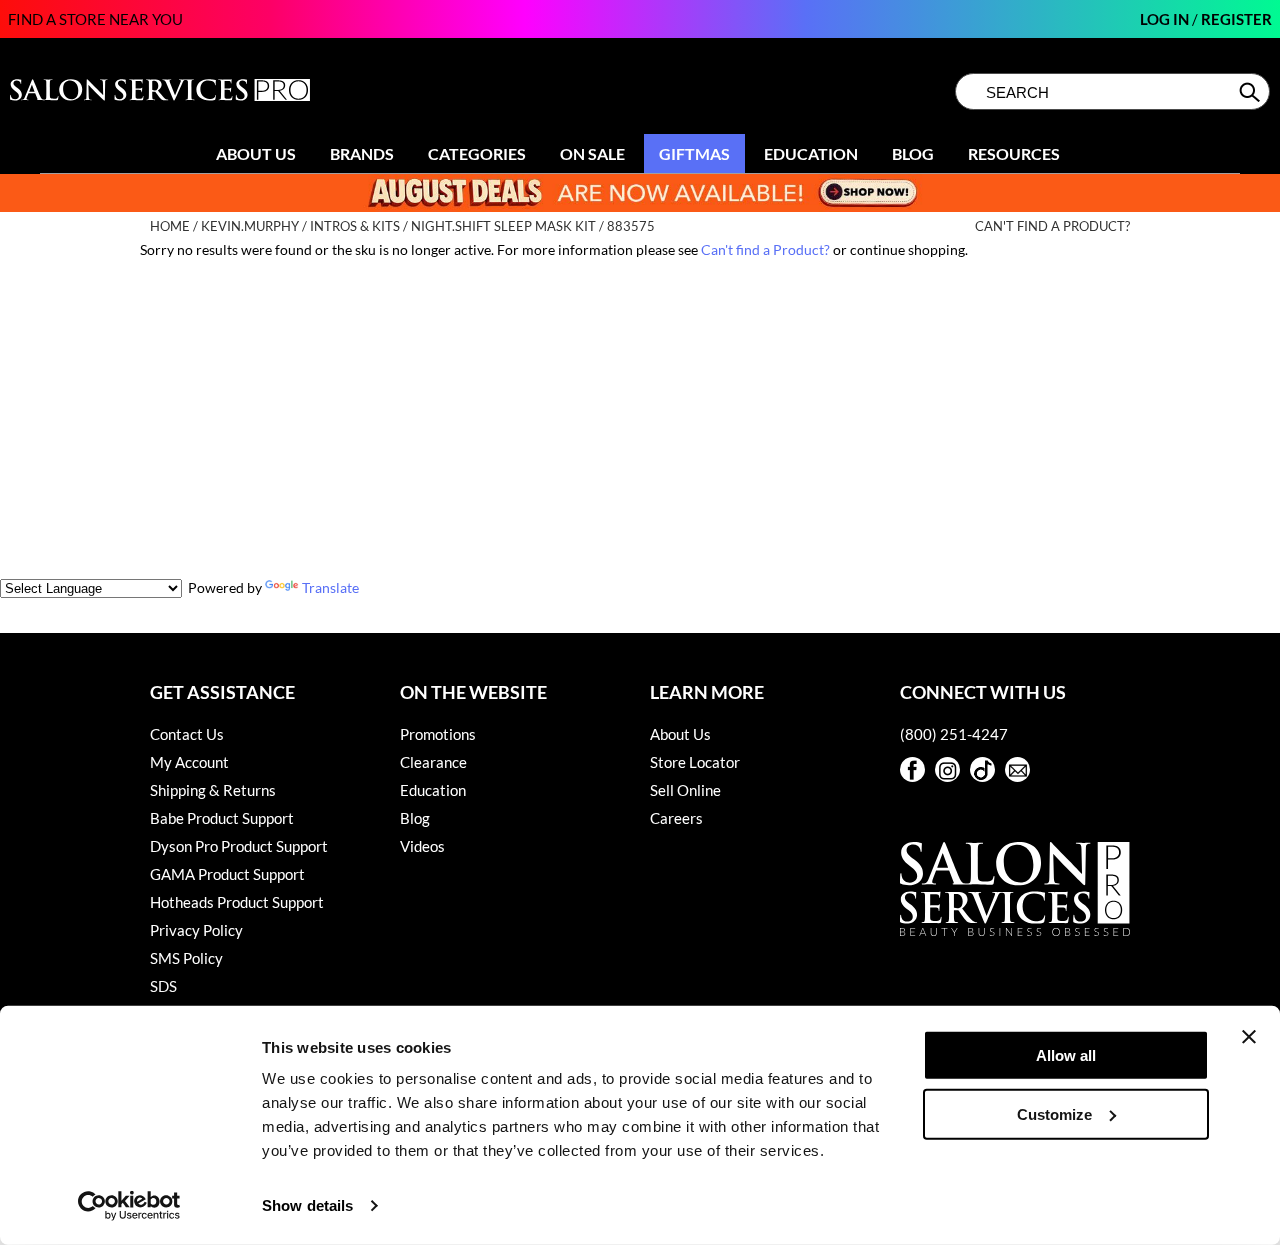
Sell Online (685, 790)
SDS (163, 986)
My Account (189, 762)
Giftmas (694, 153)
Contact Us (187, 734)
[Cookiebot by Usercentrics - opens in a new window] (129, 1206)
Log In (1166, 19)
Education (811, 153)
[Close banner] (1249, 1037)
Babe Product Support (222, 818)
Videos (422, 846)
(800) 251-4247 (954, 734)
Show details (307, 1205)
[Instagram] (947, 769)
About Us (256, 153)
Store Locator (695, 762)
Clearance (433, 762)
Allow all (1066, 1055)
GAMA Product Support (227, 874)
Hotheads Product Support (237, 902)
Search (1251, 92)
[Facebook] (912, 769)
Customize (1054, 1113)
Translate (330, 587)
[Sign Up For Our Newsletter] (1017, 769)
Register (1236, 19)
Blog (913, 153)
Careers (676, 818)
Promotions (438, 734)
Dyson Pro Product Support (239, 846)
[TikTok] (982, 769)
